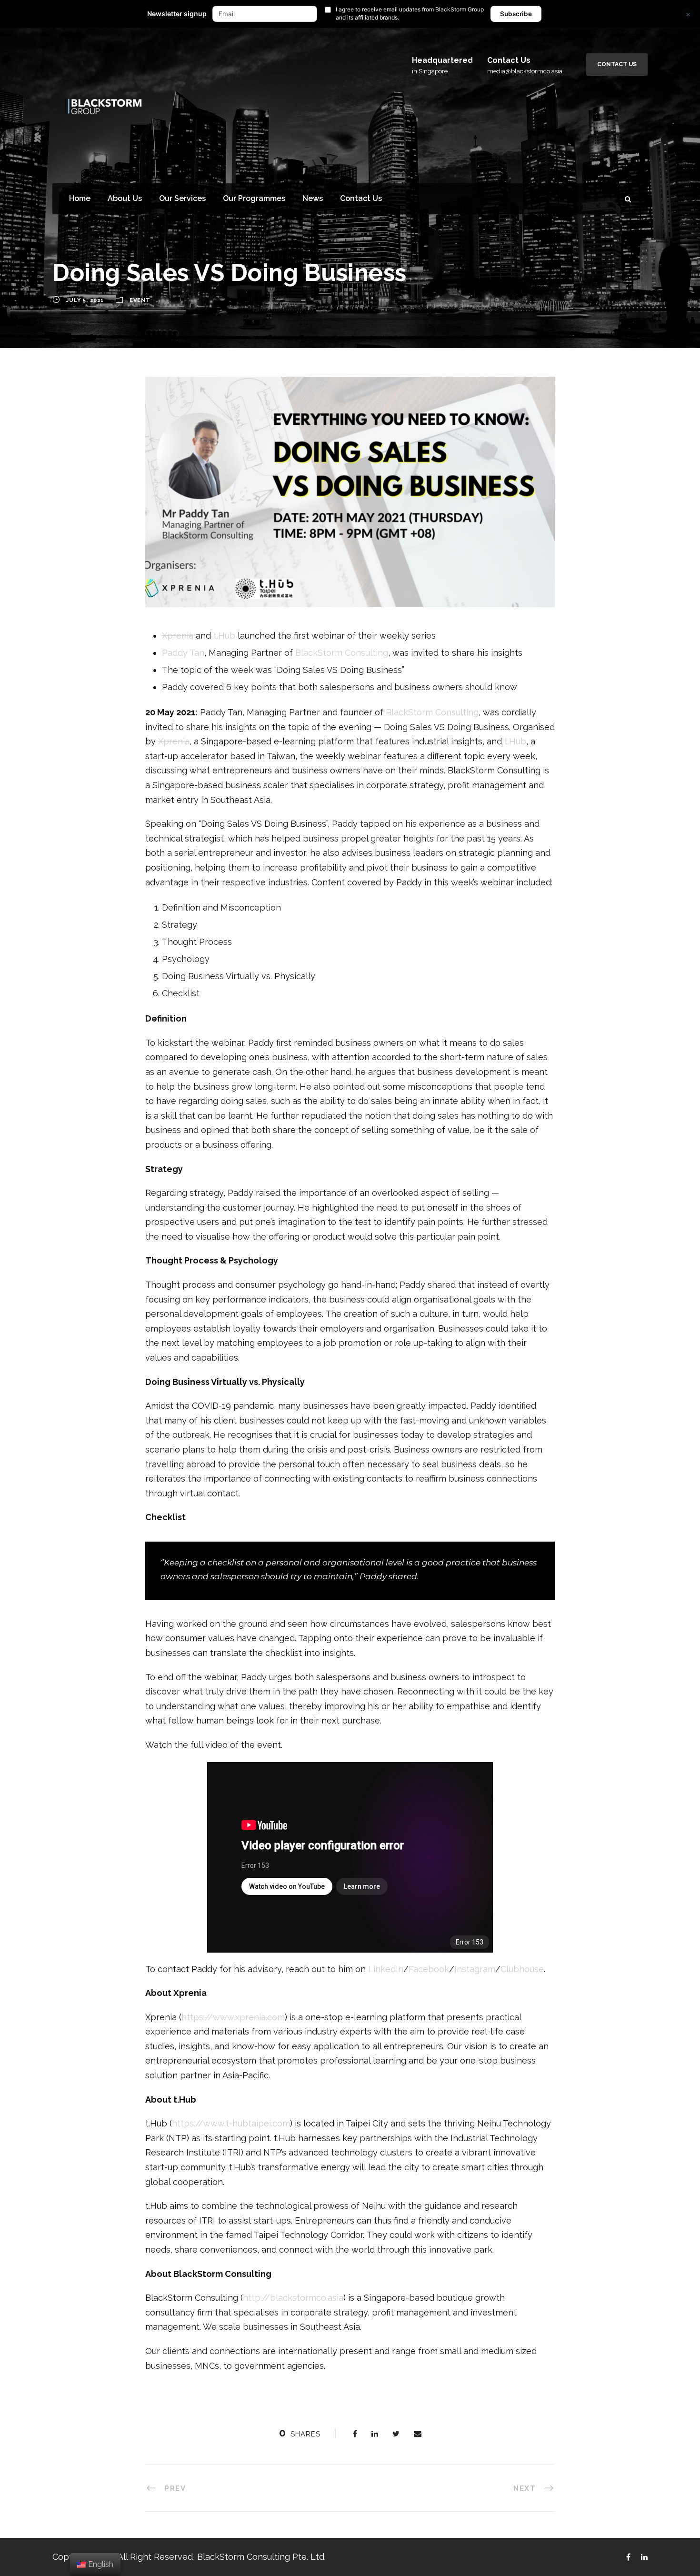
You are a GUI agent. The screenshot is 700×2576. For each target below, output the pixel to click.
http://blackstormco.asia (293, 2298)
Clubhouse (522, 1969)
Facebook (429, 1969)
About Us (125, 198)
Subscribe (516, 14)
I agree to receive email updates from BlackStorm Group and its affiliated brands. (410, 13)
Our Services (182, 198)
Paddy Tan (183, 653)
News (313, 198)
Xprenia (178, 636)
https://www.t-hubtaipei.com (231, 2123)
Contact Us (617, 64)
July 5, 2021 (85, 301)
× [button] (688, 14)
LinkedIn (386, 1969)
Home (80, 198)
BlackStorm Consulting (342, 653)
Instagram (475, 1969)
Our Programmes (254, 198)
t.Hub (224, 636)
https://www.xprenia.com (233, 2017)
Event (140, 301)
